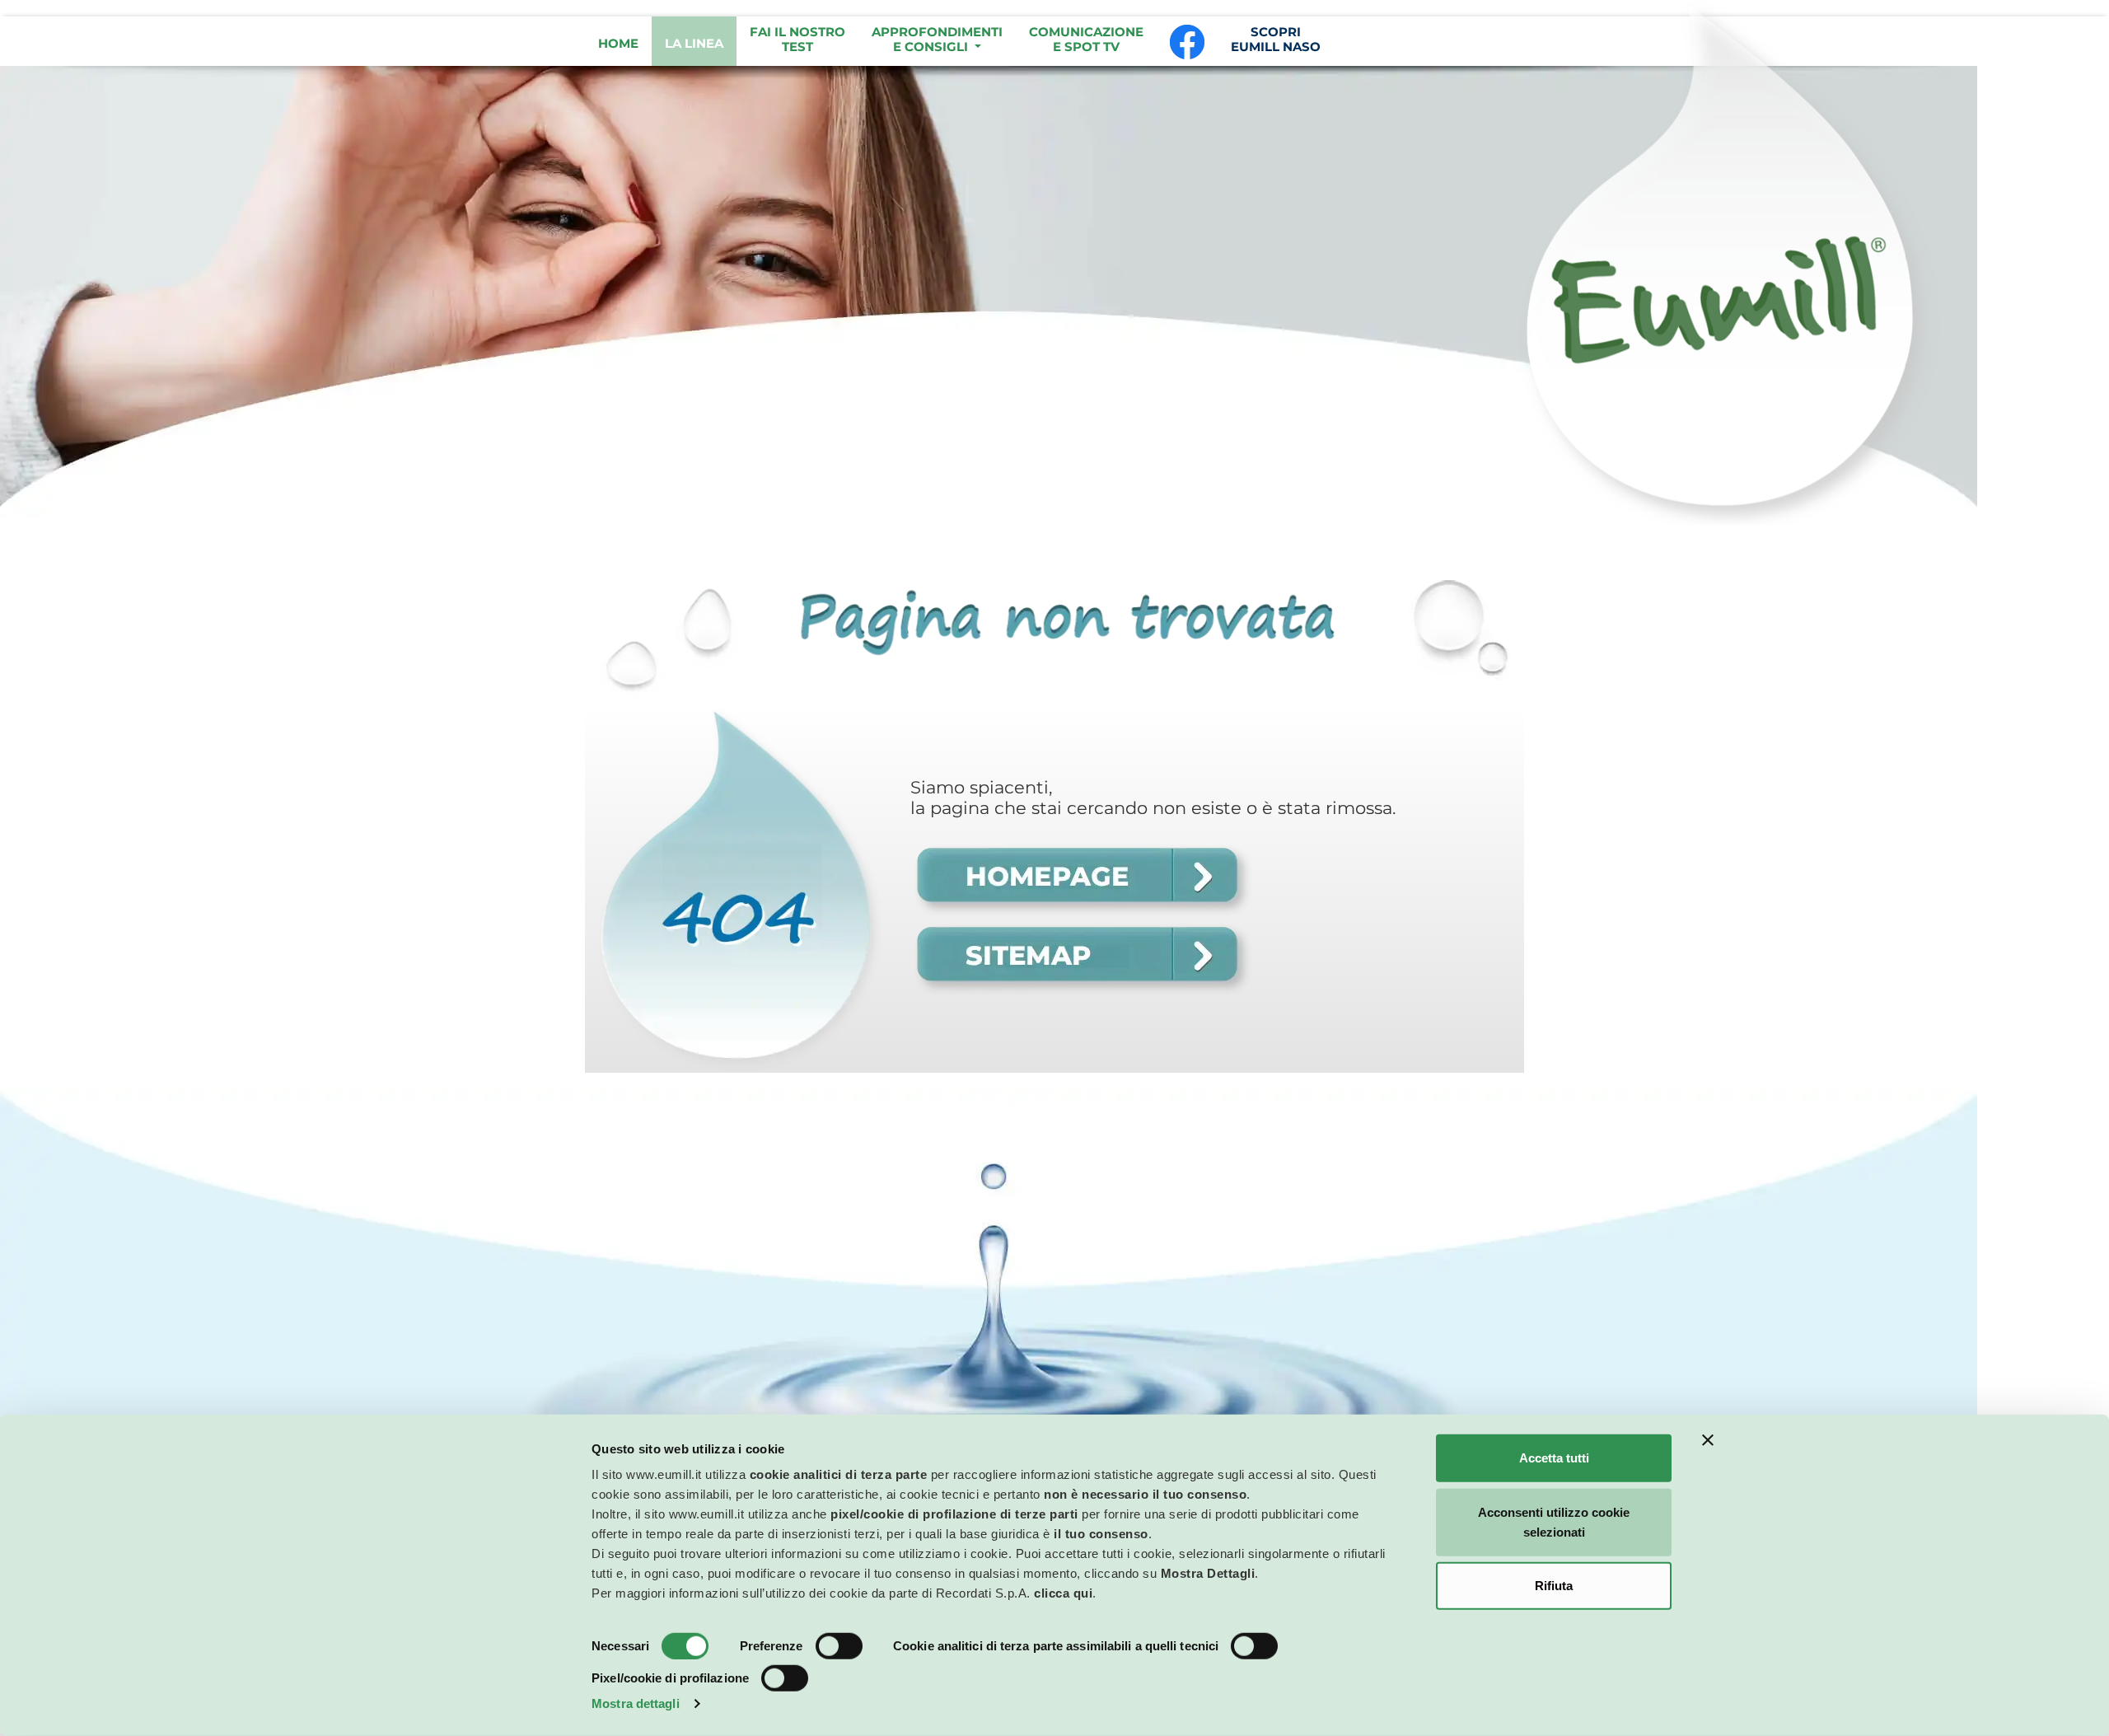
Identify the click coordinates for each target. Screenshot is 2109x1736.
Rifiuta (1554, 1586)
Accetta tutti (1554, 1458)
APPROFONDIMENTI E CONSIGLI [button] (937, 39)
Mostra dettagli (636, 1703)
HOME (618, 43)
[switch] (839, 1646)
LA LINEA (694, 43)
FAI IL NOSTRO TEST (797, 39)
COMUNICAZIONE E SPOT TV (1086, 39)
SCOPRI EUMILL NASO (1276, 39)
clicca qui (1063, 1593)
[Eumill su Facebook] (1187, 41)
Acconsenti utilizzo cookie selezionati (1554, 1521)
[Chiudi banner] (1708, 1440)
